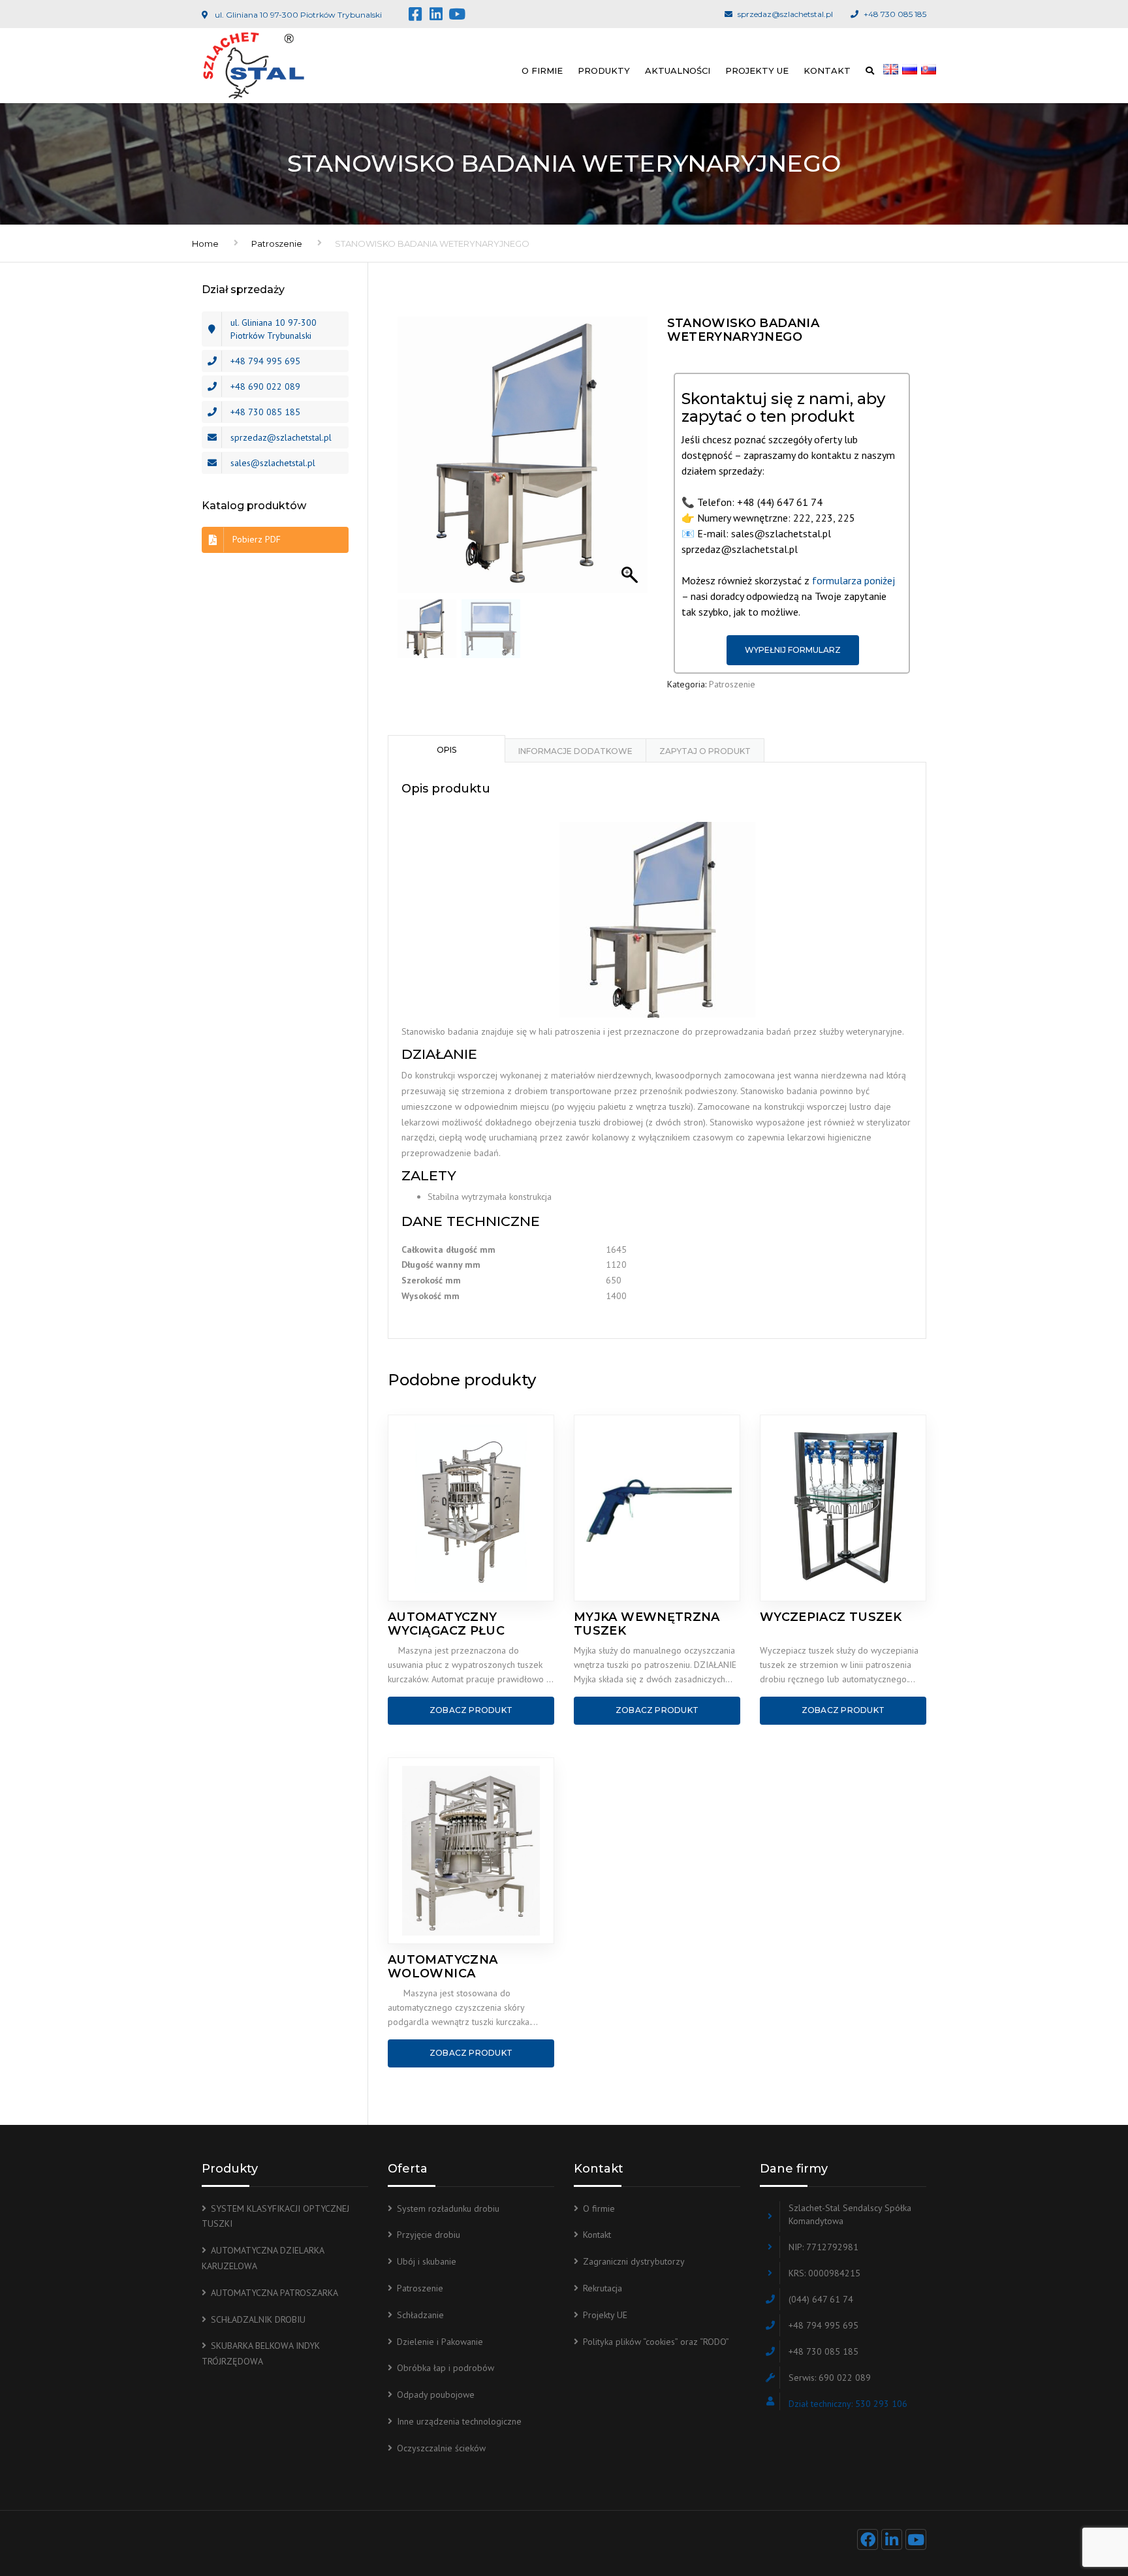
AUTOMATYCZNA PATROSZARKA (274, 2293)
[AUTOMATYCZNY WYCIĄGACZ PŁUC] (471, 1508)
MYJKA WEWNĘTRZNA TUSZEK (647, 1624)
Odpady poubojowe (436, 2395)
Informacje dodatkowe (575, 751)
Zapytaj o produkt (705, 751)
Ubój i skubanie (427, 2261)
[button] (631, 462)
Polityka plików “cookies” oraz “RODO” (656, 2342)
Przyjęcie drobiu (429, 2235)
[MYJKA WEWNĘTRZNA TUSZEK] (657, 1508)
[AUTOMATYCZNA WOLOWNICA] (471, 1851)
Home (205, 243)
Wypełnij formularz (793, 650)
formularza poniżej (854, 580)
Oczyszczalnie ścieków (441, 2448)
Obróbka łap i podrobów (446, 2368)
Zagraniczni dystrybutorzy (634, 2261)
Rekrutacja (603, 2288)
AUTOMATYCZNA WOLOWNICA (443, 1967)
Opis (446, 750)
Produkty (604, 71)
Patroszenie (277, 243)
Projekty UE (757, 71)
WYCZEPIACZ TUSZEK (831, 1617)
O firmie (542, 71)
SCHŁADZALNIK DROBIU (258, 2319)
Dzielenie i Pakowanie (440, 2342)
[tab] (446, 749)
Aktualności (678, 71)
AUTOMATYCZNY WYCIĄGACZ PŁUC (446, 1624)
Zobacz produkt (471, 1710)
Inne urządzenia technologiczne (459, 2421)
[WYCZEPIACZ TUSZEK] (843, 1508)
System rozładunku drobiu (448, 2208)
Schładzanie (420, 2315)
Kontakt (827, 71)
